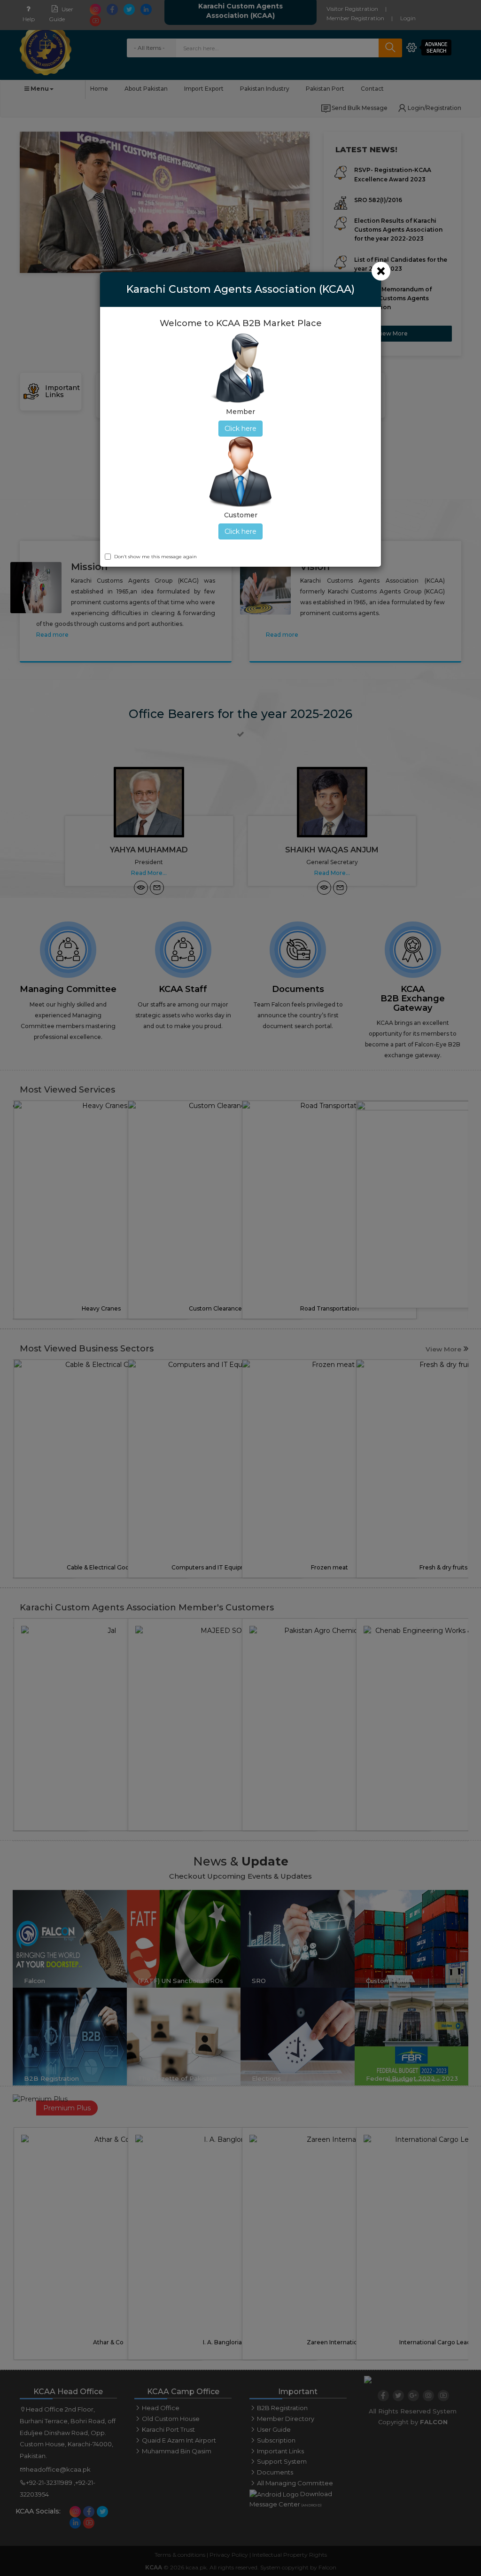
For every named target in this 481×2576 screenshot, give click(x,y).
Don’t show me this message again (155, 557)
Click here (240, 429)
